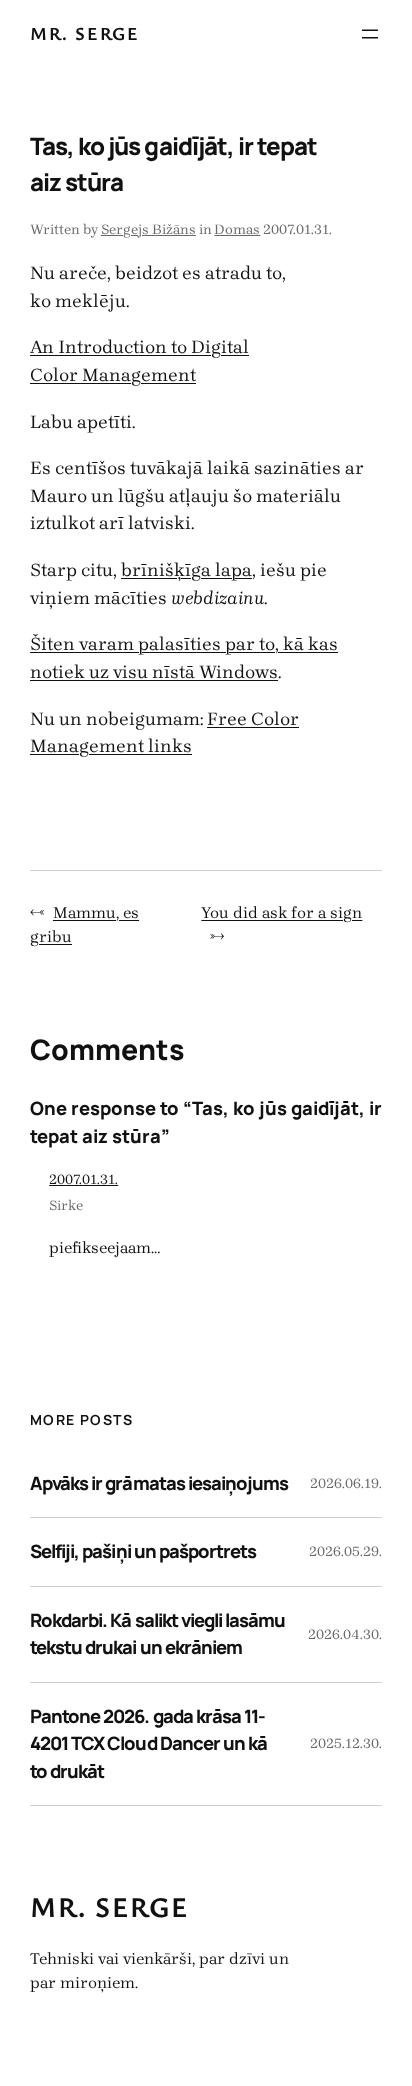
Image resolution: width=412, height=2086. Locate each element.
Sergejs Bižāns (148, 229)
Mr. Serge (84, 33)
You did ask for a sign (281, 912)
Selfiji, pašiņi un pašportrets (143, 1551)
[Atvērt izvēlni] (370, 34)
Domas (237, 229)
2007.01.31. (83, 1179)
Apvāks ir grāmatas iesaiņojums (159, 1483)
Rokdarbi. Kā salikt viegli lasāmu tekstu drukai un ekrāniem (157, 1634)
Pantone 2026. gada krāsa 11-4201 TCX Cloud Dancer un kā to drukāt (148, 1743)
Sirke (66, 1205)
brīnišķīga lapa (186, 570)
